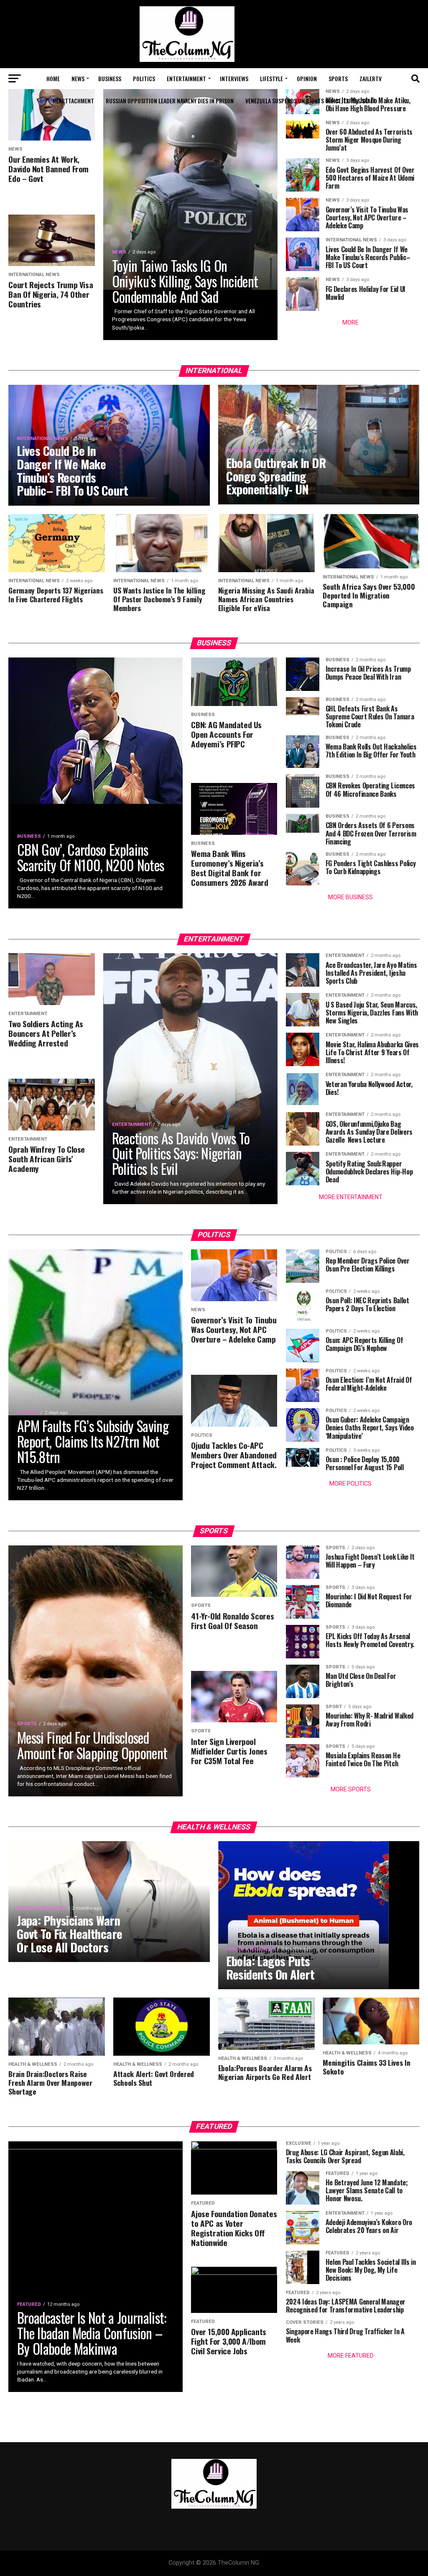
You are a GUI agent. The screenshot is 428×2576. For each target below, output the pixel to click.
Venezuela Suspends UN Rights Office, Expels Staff (310, 101)
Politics (144, 78)
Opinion (307, 78)
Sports (338, 78)
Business (110, 78)
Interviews (234, 78)
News (78, 78)
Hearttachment (73, 101)
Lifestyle (271, 78)
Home (53, 78)
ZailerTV (371, 78)
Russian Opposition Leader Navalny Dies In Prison (170, 101)
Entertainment (186, 78)
